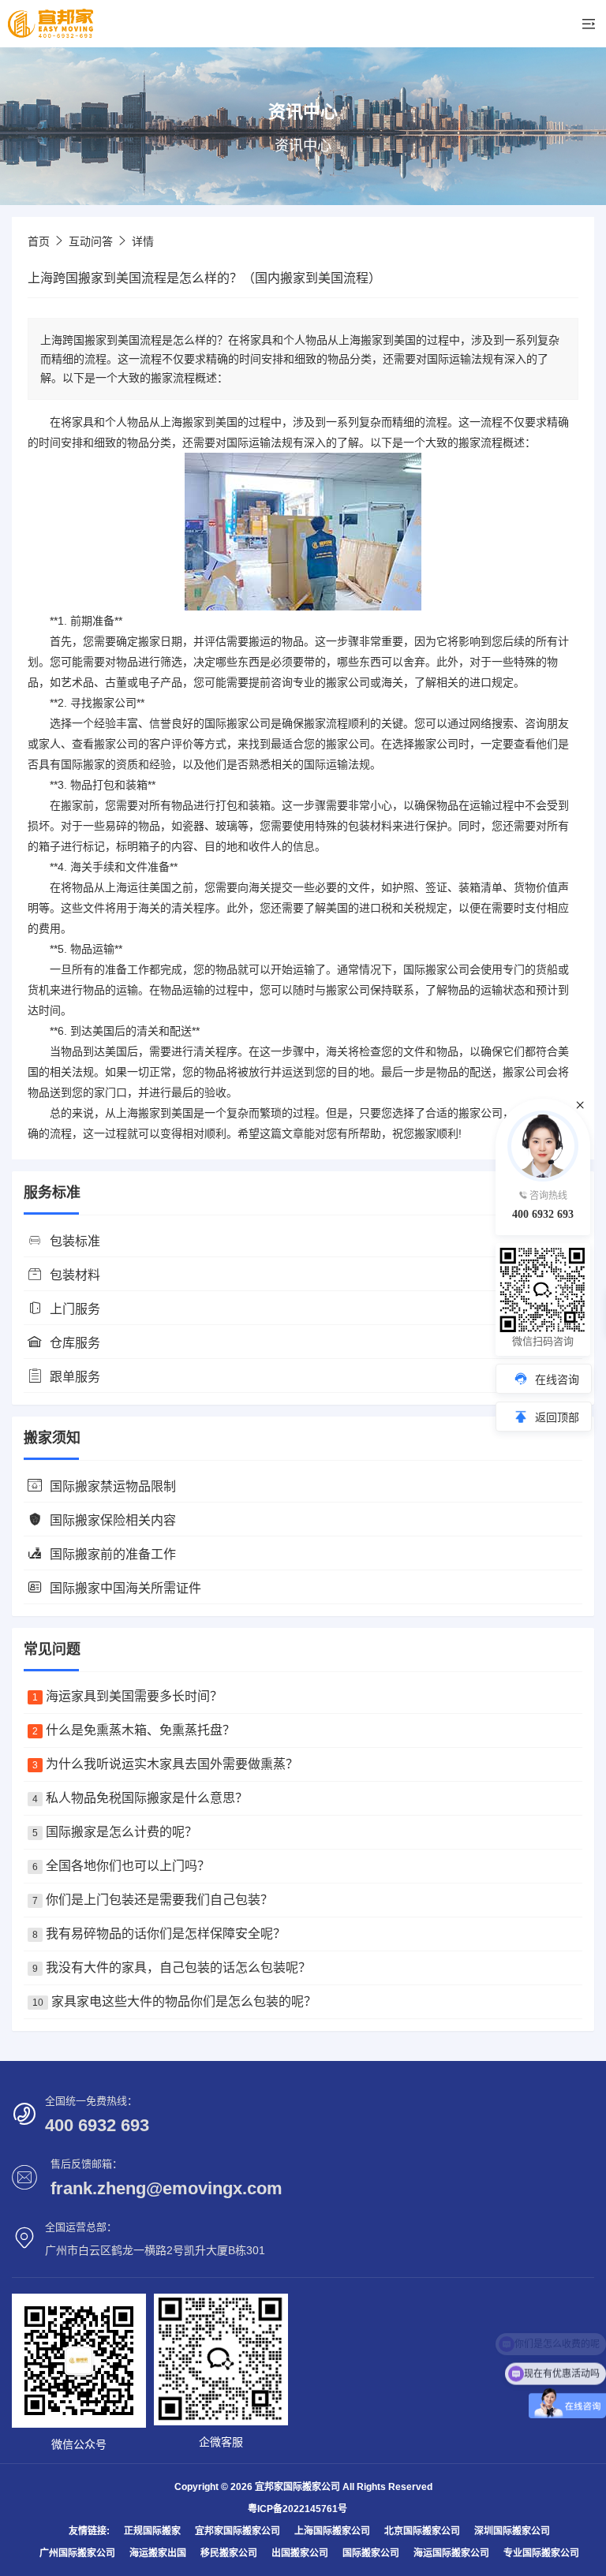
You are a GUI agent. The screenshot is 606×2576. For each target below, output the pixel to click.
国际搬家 (226, 723)
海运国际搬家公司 (451, 2553)
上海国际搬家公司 (332, 2531)
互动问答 (91, 241)
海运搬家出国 (158, 2553)
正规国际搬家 (152, 2531)
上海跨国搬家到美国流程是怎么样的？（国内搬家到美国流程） (204, 278)
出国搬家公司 (300, 2553)
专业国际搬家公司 (541, 2553)
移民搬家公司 (229, 2553)
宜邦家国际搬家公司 (238, 2531)
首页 (39, 241)
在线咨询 (557, 1379)
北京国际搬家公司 (422, 2531)
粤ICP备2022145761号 (297, 2509)
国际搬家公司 (371, 2553)
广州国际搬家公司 (77, 2553)
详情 (143, 241)
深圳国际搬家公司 (512, 2531)
